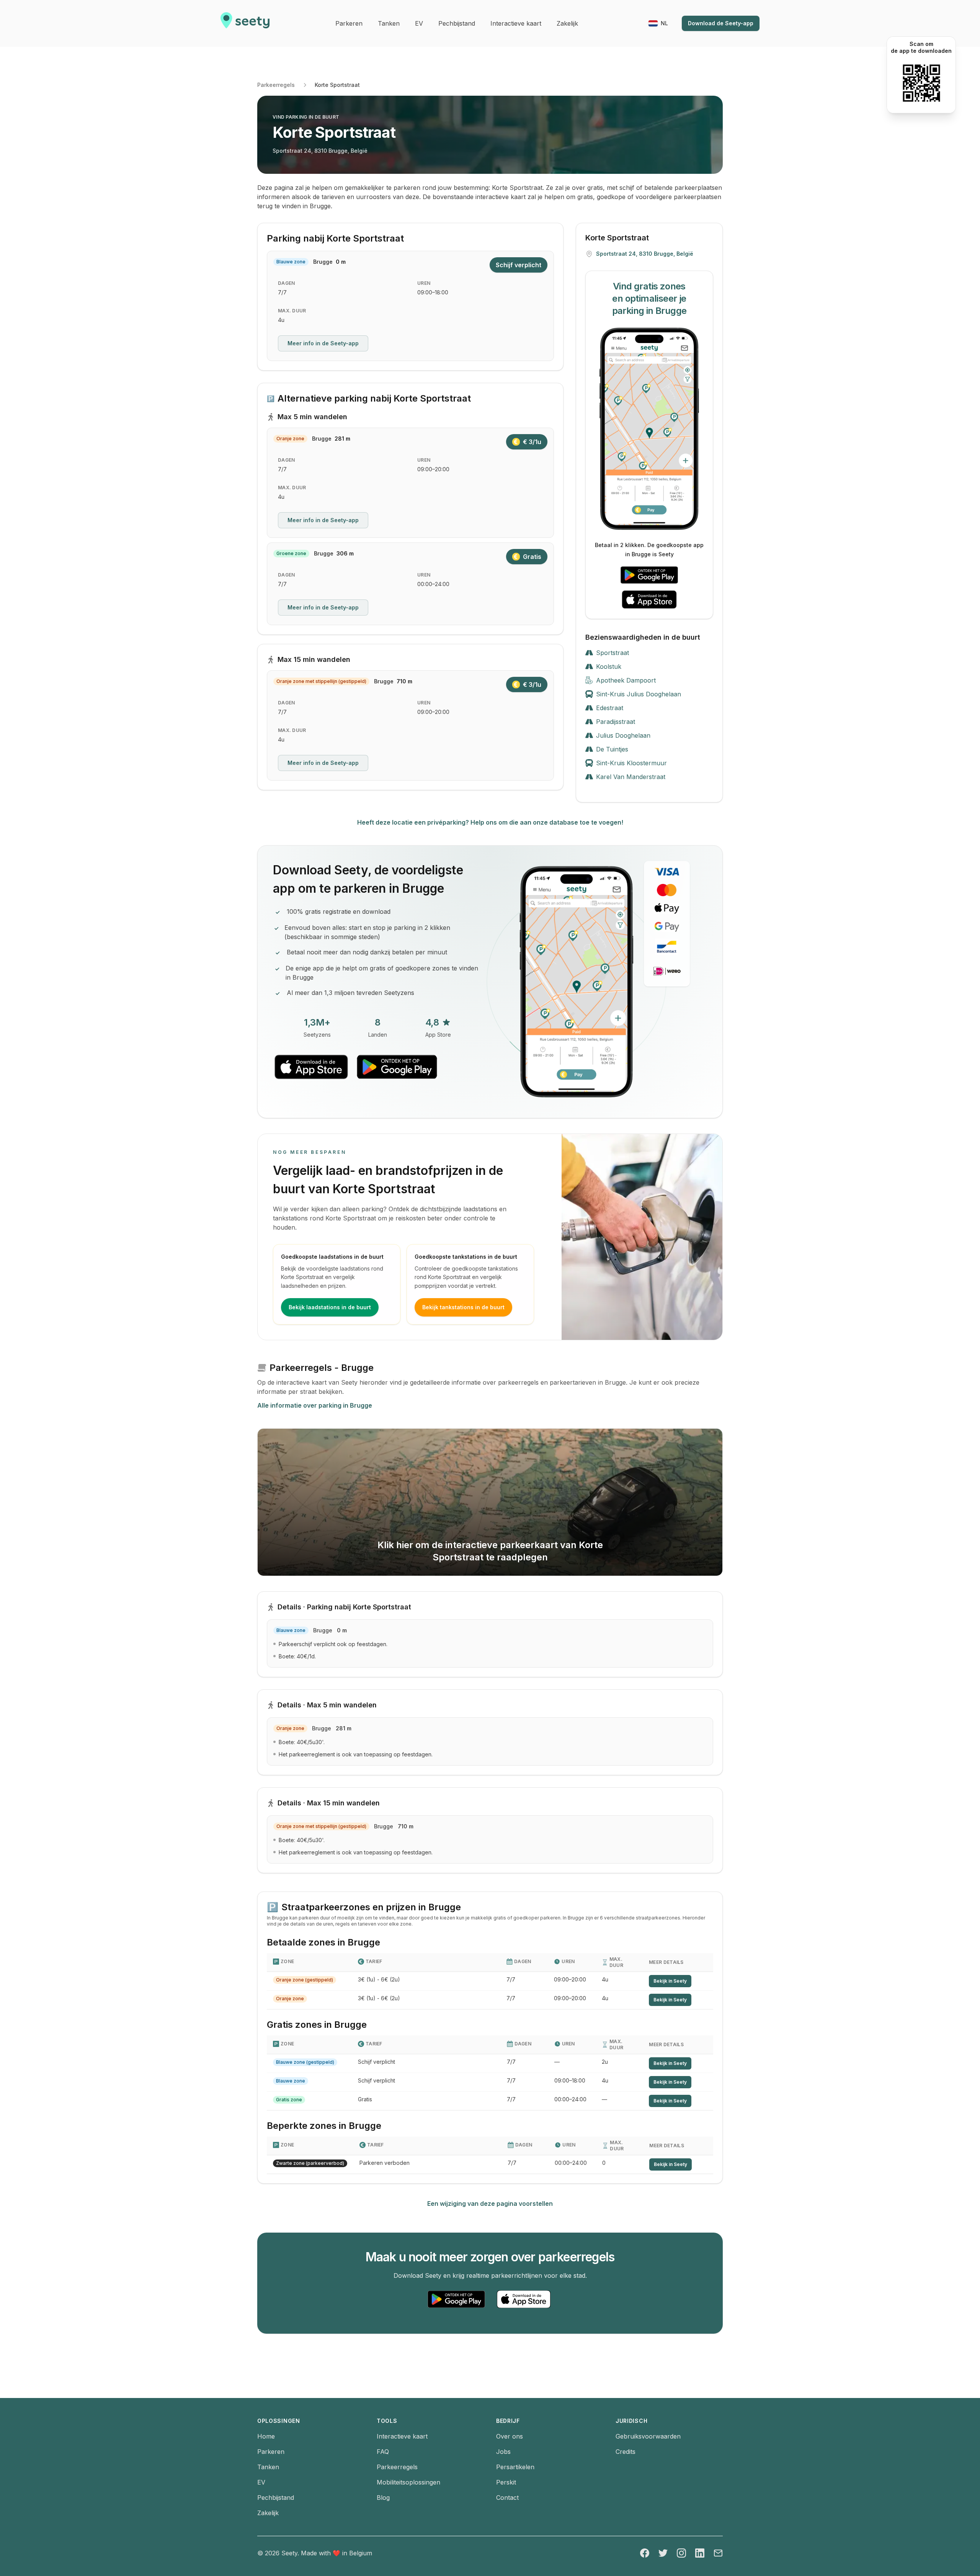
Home (266, 2436)
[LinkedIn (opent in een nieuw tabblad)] (700, 2553)
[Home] (245, 23)
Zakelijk (268, 2513)
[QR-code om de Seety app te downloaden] (921, 83)
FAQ (383, 2452)
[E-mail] (718, 2553)
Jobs (503, 2452)
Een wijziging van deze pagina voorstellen (490, 2204)
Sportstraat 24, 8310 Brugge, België (320, 151)
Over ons (510, 2436)
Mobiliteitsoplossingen (408, 2482)
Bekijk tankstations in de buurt (463, 1307)
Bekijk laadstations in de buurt (330, 1307)
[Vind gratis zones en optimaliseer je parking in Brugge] (649, 429)
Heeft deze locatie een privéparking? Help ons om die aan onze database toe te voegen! (490, 822)
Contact (507, 2498)
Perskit (506, 2482)
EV (261, 2482)
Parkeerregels (276, 85)
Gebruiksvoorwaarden (648, 2436)
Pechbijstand (276, 2498)
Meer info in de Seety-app (323, 343)
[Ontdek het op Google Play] (649, 575)
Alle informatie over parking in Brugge (315, 1405)
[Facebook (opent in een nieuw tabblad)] (645, 2553)
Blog (383, 2498)
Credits (626, 2452)
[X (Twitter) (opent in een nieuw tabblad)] (663, 2553)
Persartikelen (515, 2467)
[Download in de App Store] (649, 599)
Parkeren (271, 2452)
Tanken (268, 2467)
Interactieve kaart (402, 2436)
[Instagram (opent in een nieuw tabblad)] (681, 2553)
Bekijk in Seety (670, 1981)
